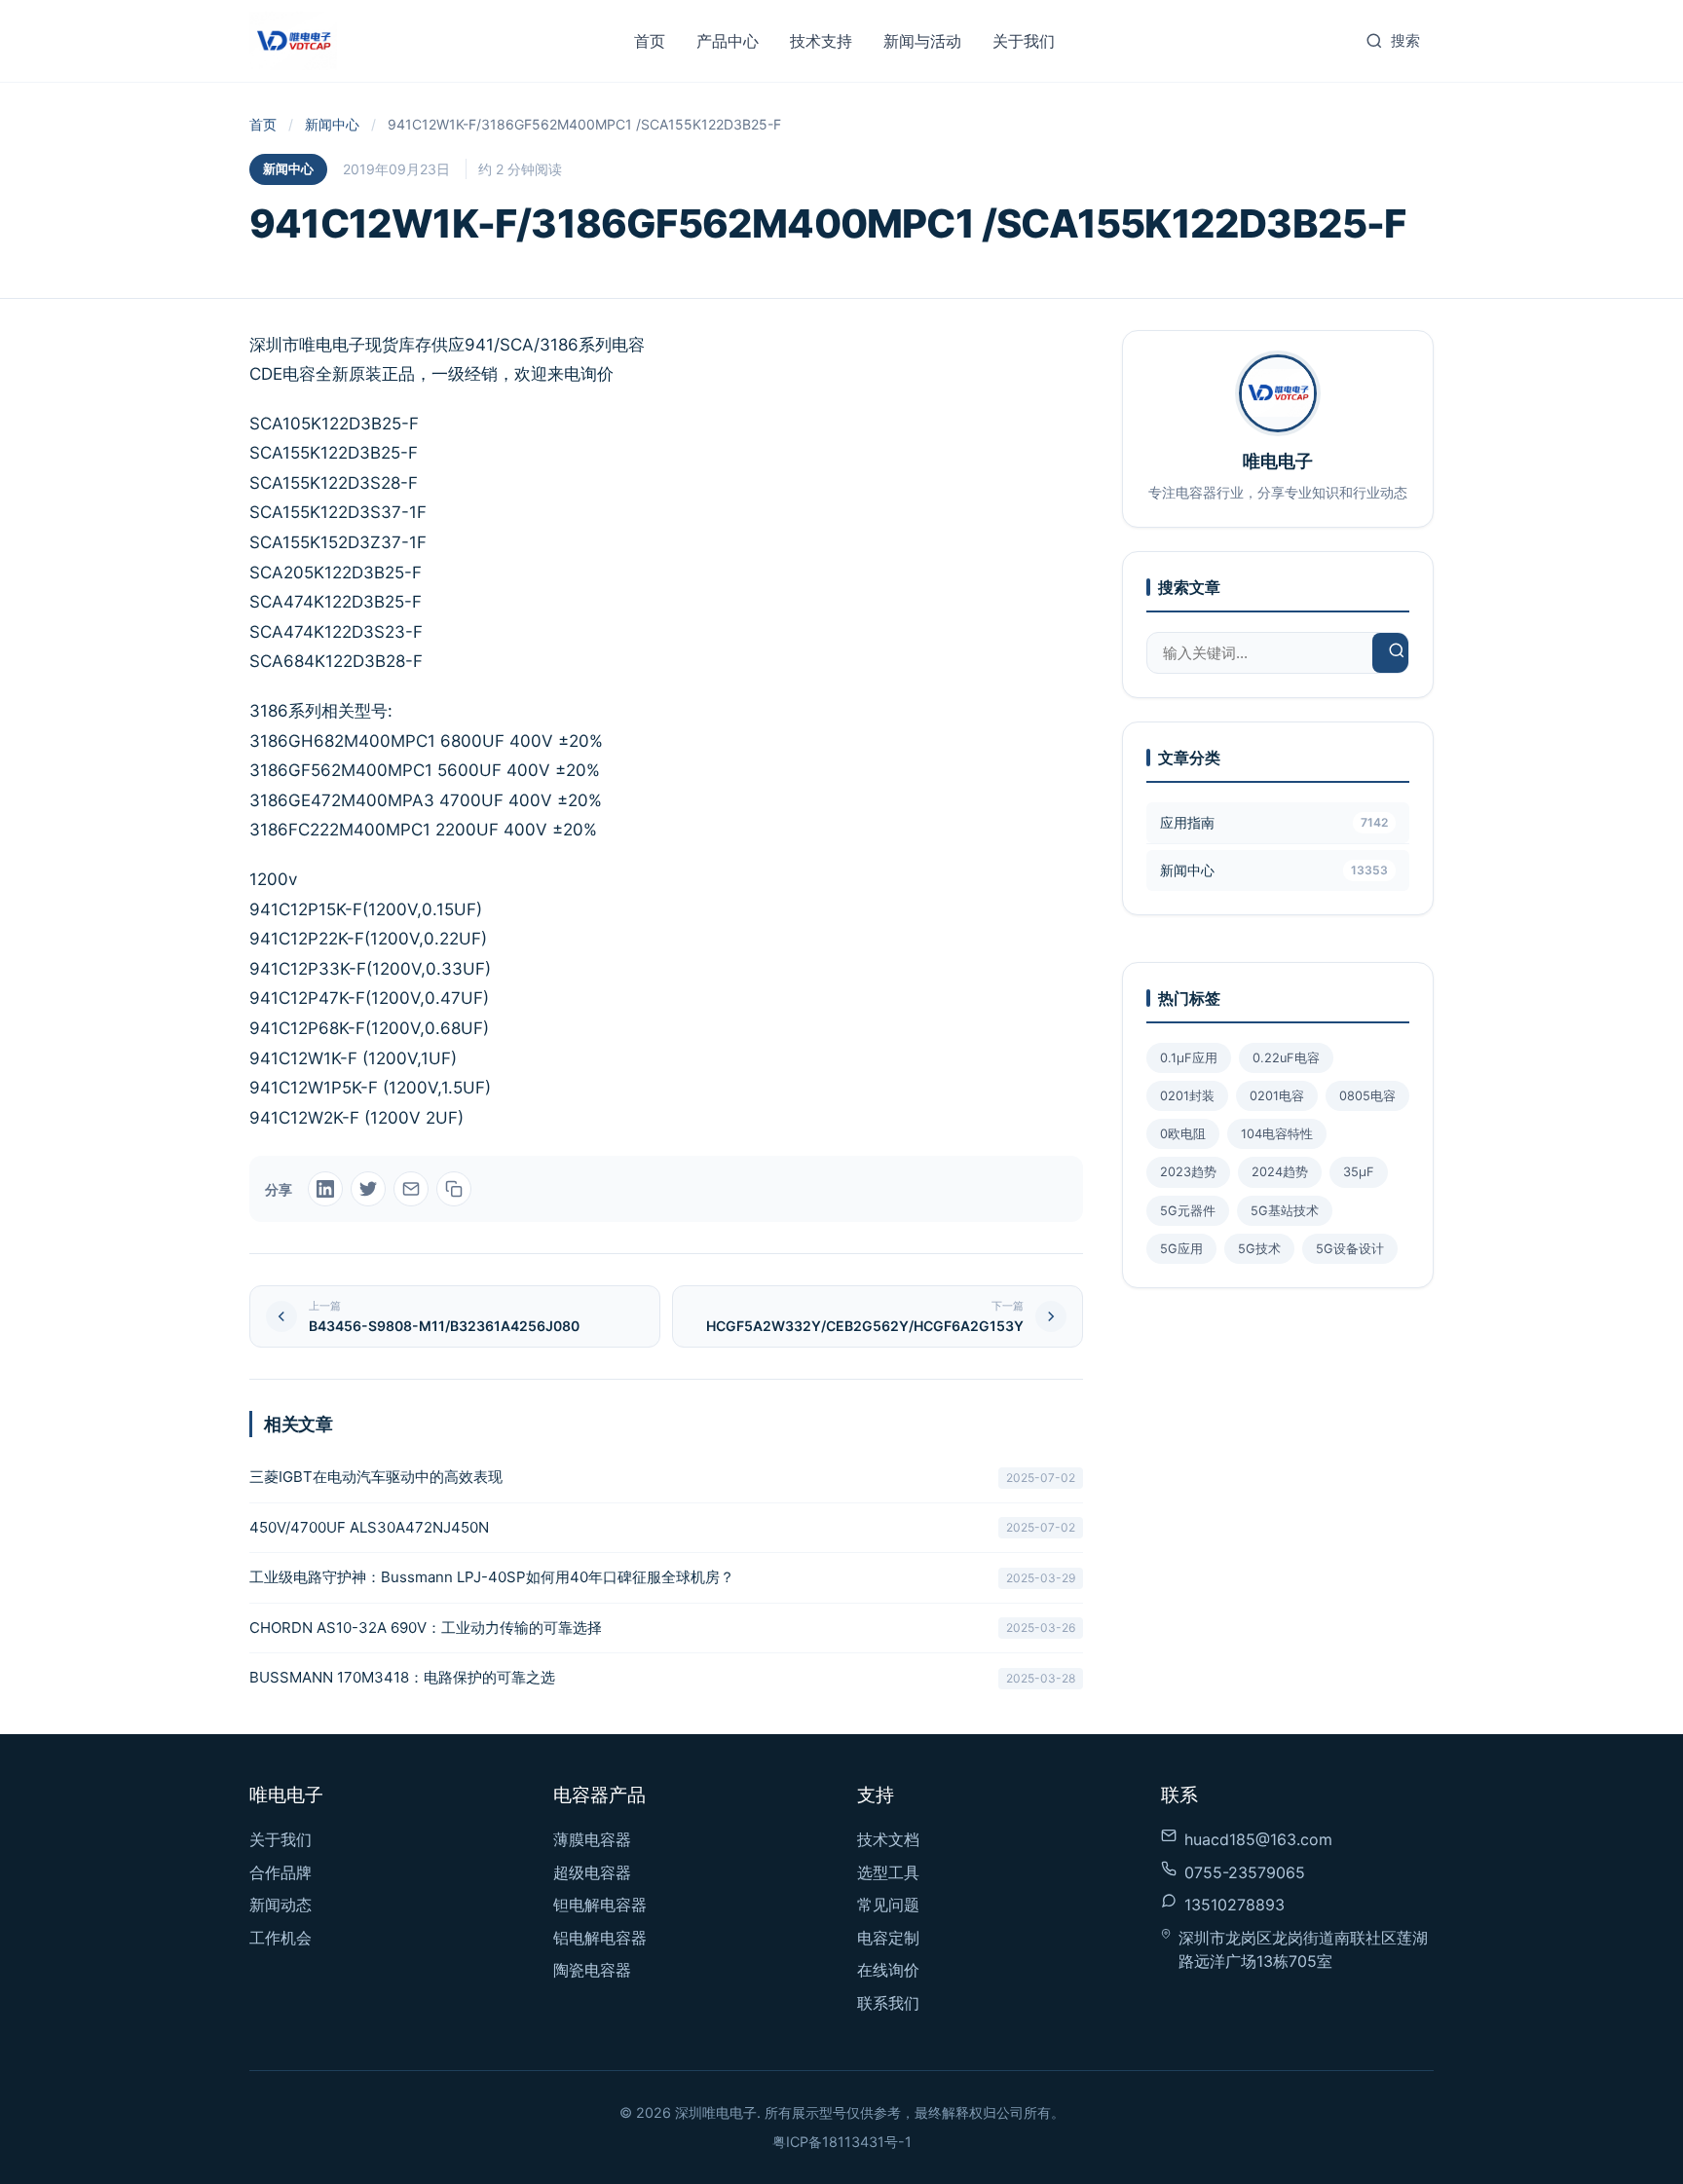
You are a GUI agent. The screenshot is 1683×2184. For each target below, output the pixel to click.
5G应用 (1181, 1249)
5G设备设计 (1350, 1249)
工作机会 (280, 1938)
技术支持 (821, 41)
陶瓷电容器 (592, 1970)
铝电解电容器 (600, 1938)
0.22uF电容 (1286, 1058)
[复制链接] (454, 1189)
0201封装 (1187, 1096)
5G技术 (1259, 1249)
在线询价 (888, 1970)
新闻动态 (280, 1905)
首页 (650, 41)
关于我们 (1024, 41)
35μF (1359, 1172)
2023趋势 (1188, 1172)
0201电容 (1277, 1096)
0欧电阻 (1183, 1134)
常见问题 (888, 1905)
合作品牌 (280, 1872)
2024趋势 (1280, 1172)
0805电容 (1367, 1096)
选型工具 (888, 1872)
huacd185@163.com (1258, 1839)
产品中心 (728, 41)
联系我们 (888, 2003)
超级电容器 (592, 1872)
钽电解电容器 (600, 1905)
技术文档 (888, 1839)
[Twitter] (368, 1189)
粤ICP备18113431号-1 (842, 2142)
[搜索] (1397, 653)
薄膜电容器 (592, 1839)
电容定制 (888, 1938)
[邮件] (411, 1189)
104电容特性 (1277, 1134)
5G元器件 (1188, 1211)
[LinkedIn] (325, 1189)
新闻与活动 (922, 41)
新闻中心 (332, 124)
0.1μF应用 (1189, 1058)
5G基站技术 (1285, 1211)
